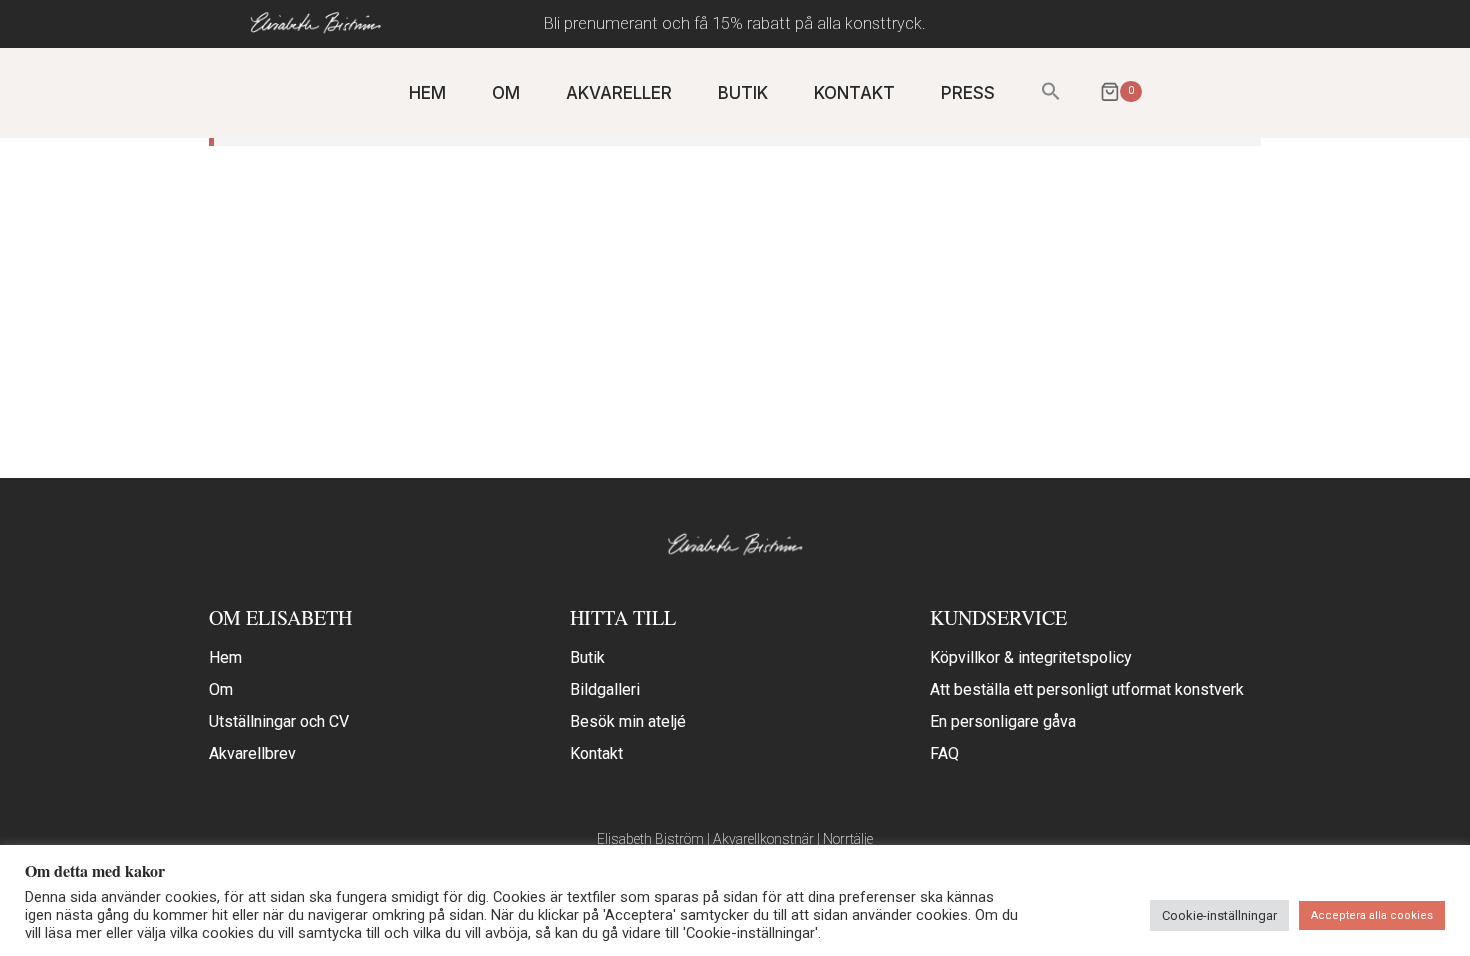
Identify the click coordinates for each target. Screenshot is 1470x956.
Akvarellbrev (252, 753)
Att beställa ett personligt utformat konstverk (1087, 689)
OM (506, 93)
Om (221, 689)
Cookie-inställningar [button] (1219, 915)
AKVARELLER (619, 93)
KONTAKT (854, 93)
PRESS (968, 93)
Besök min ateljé (628, 721)
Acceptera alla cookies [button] (1372, 915)
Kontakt (596, 753)
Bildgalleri (605, 689)
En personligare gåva (1003, 721)
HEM (427, 93)
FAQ (944, 753)
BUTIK (743, 93)
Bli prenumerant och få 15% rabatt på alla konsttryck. (735, 23)
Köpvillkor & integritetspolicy (1031, 657)
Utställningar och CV (279, 721)
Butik (587, 657)
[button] (1051, 92)
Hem (225, 657)
